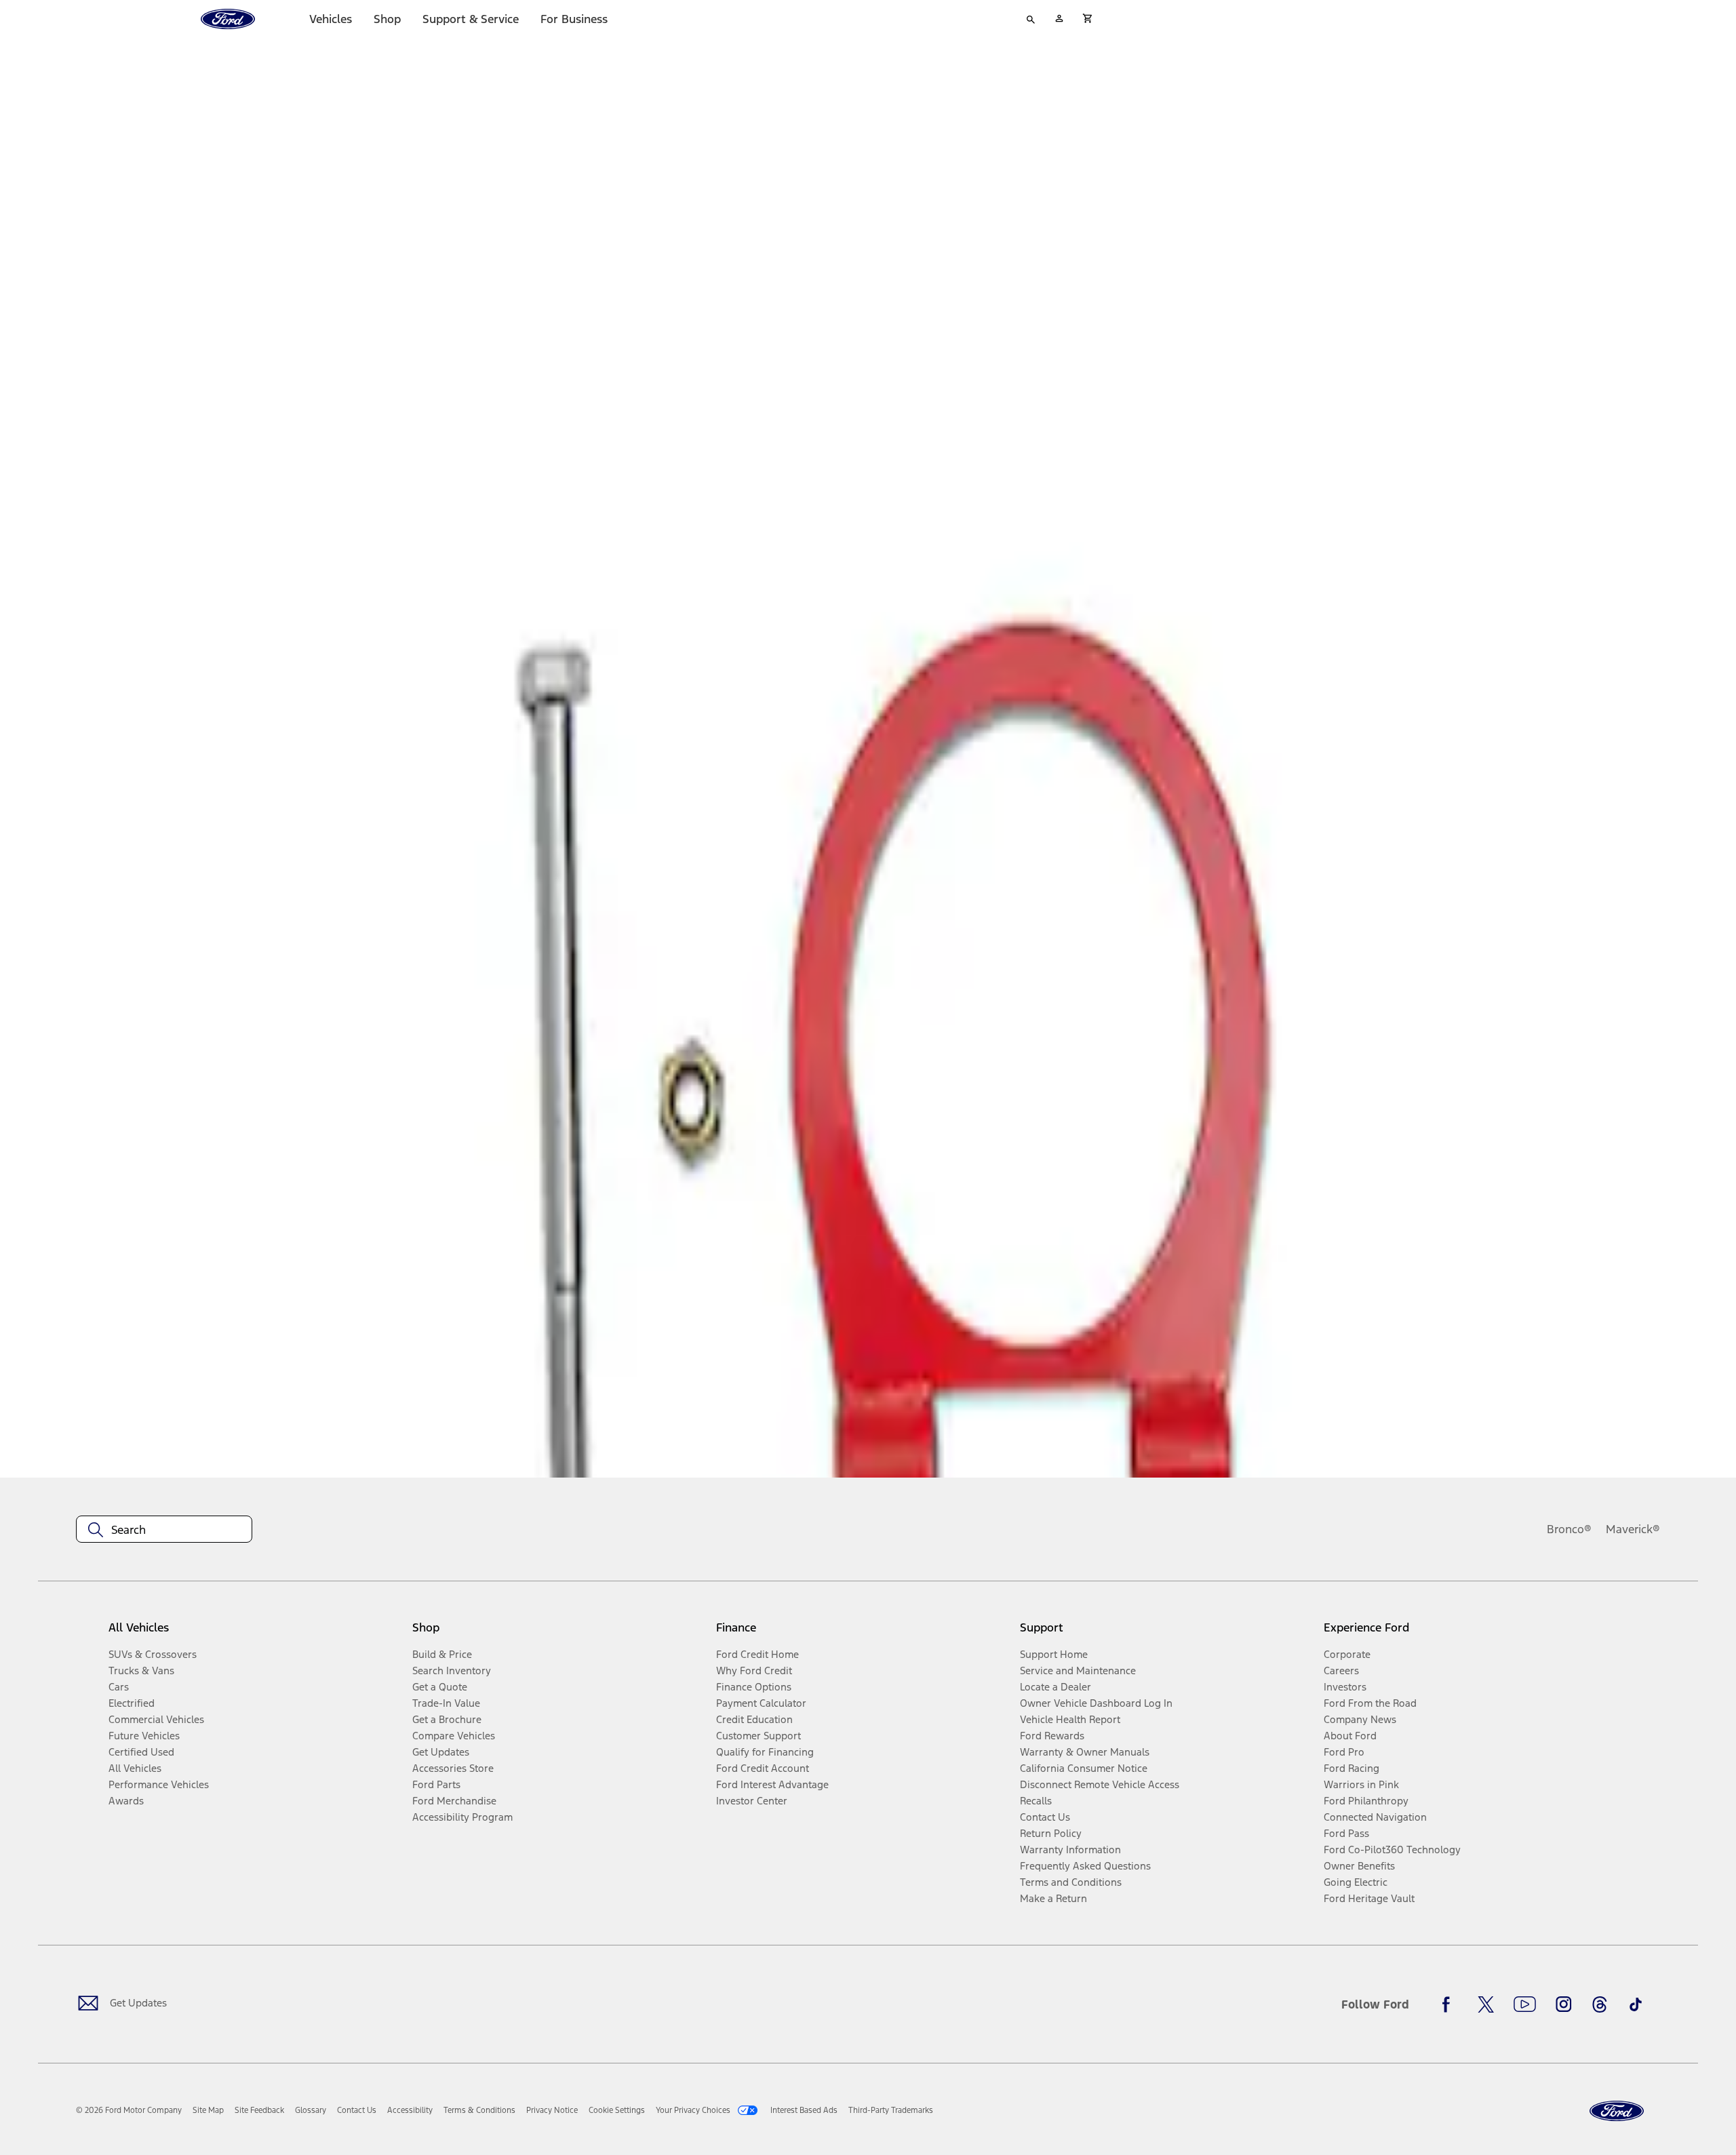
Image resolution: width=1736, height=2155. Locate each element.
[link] (208, 2110)
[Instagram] (1564, 2004)
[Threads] (1600, 2004)
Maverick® (1633, 1529)
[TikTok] (1636, 2004)
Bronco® (1569, 1529)
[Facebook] (1450, 2004)
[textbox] (164, 1530)
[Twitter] (1486, 2004)
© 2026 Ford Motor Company (129, 2110)
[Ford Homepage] (1617, 2111)
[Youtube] (1525, 2004)
